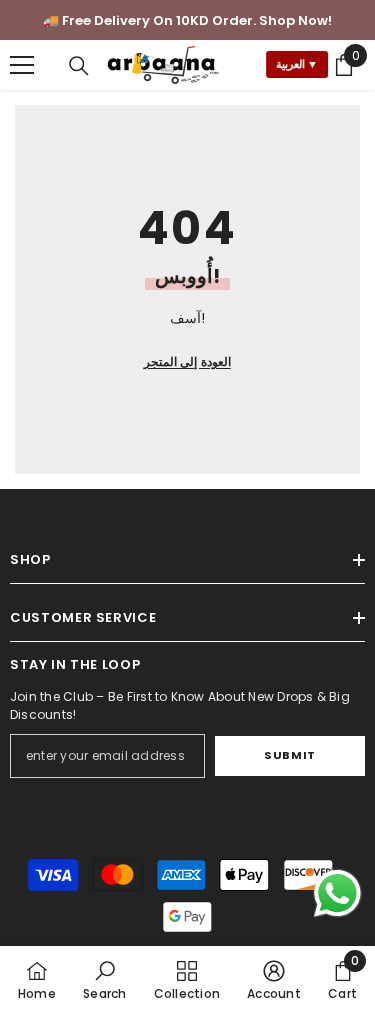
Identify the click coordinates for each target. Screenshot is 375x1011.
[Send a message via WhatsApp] (337, 893)
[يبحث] (79, 66)
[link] (104, 978)
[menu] (22, 65)
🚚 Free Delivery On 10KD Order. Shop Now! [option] (187, 20)
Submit (289, 755)
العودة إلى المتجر (187, 361)
